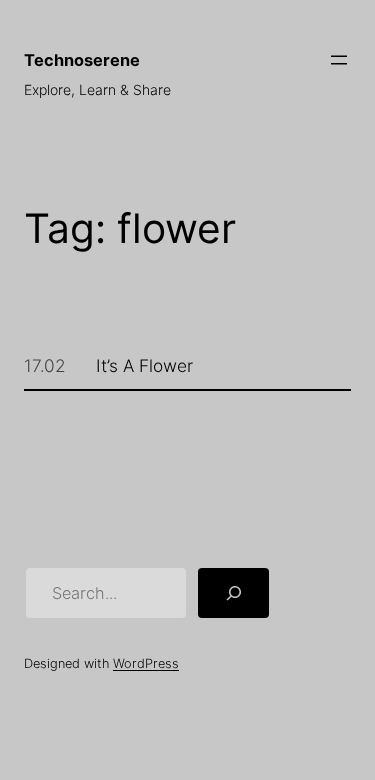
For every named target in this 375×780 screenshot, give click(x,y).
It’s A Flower (144, 366)
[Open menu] (339, 60)
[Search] (234, 593)
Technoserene (82, 60)
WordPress (146, 663)
